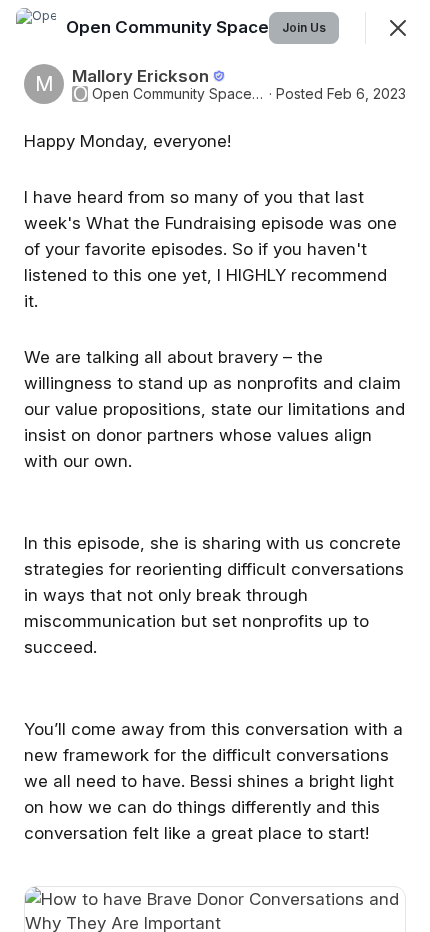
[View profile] (36, 28)
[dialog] (215, 466)
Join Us (304, 27)
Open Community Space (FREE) (178, 94)
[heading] (198, 27)
